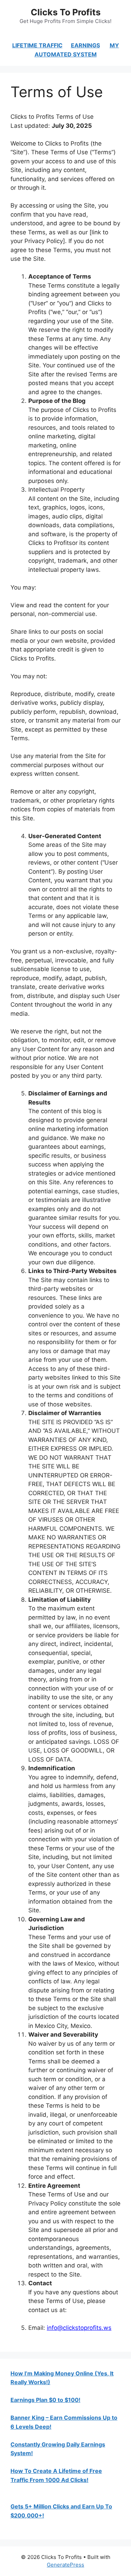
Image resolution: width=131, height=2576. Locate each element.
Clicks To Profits (66, 12)
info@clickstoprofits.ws (79, 2328)
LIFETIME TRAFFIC (37, 45)
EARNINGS (85, 45)
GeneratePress (65, 2565)
